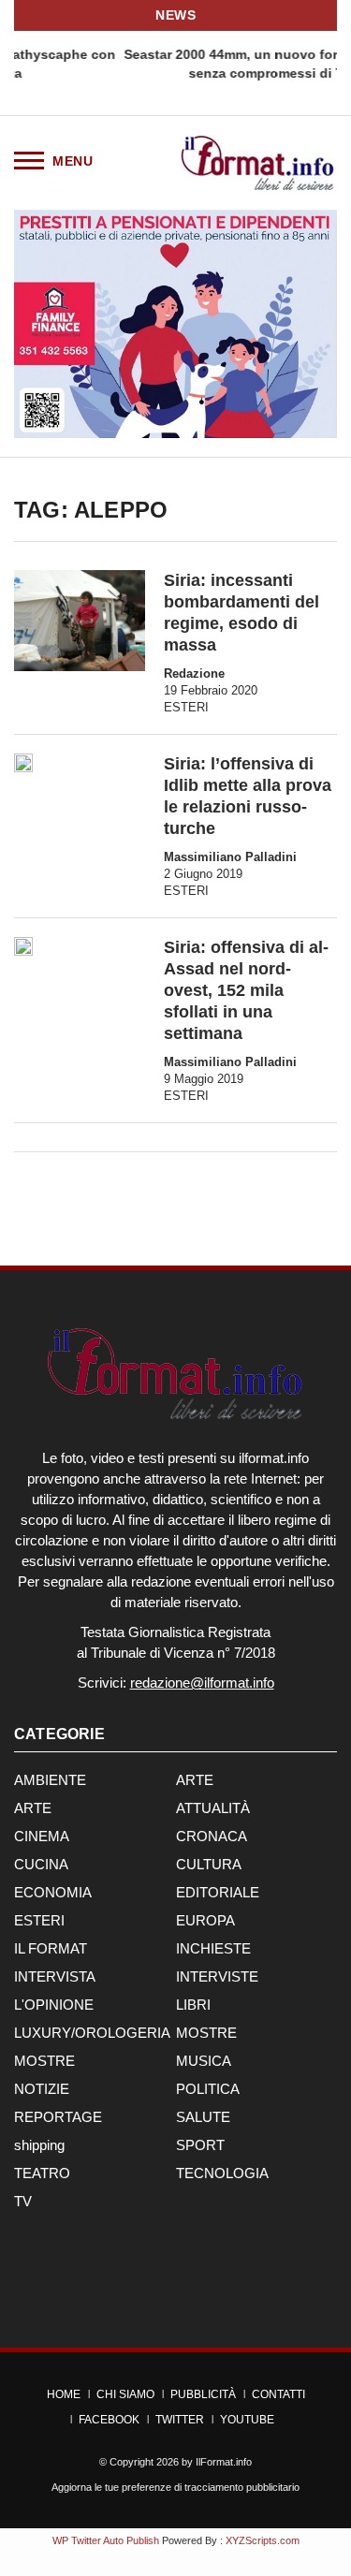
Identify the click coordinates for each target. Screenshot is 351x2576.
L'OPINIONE (54, 2005)
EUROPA (205, 1920)
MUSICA (204, 2061)
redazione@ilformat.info (202, 1683)
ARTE (195, 1780)
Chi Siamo (125, 2394)
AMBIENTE (50, 1780)
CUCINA (41, 1864)
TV (23, 2201)
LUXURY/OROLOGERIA (92, 2033)
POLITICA (208, 2089)
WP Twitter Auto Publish (106, 2540)
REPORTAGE (58, 2117)
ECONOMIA (53, 1892)
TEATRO (42, 2173)
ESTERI (186, 707)
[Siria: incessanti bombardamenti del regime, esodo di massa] (80, 620)
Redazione (194, 673)
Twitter (180, 2420)
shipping (39, 2145)
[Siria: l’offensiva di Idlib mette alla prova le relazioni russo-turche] (23, 763)
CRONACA (212, 1836)
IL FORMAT (51, 1948)
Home (64, 2394)
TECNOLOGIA (222, 2173)
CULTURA (209, 1864)
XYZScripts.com (263, 2540)
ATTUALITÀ (213, 1808)
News (175, 15)
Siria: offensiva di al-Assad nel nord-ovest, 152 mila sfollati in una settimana (246, 990)
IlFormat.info (224, 2462)
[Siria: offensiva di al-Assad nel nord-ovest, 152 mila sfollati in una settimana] (23, 946)
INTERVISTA (55, 1976)
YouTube (247, 2420)
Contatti (278, 2394)
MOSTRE (206, 2033)
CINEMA (42, 1836)
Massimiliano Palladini (230, 857)
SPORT (200, 2145)
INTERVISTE (217, 1976)
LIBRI (193, 2005)
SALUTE (203, 2117)
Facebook (109, 2420)
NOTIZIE (42, 2089)
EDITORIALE (218, 1892)
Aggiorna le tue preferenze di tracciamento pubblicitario (175, 2487)
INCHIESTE (213, 1948)
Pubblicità (203, 2394)
